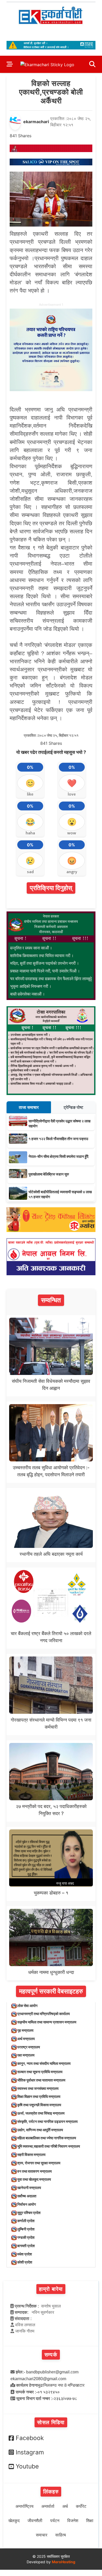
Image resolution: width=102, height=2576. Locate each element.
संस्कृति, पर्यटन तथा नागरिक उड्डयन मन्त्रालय (47, 2121)
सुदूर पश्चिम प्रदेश (29, 2213)
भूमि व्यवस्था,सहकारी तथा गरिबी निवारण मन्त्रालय (49, 2146)
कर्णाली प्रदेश (26, 2221)
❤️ (72, 783)
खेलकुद (14, 2521)
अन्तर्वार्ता (48, 2506)
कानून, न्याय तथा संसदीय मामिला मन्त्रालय (44, 2063)
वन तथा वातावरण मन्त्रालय (35, 2171)
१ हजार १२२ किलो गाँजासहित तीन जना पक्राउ (58, 1139)
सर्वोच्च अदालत (27, 2196)
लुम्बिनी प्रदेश (26, 2229)
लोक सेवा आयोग (27, 2006)
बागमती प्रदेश (26, 2246)
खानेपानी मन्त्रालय (29, 2188)
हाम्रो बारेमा (51, 2289)
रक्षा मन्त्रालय (26, 2055)
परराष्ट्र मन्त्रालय (29, 2047)
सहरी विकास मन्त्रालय (31, 2155)
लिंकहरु (51, 2492)
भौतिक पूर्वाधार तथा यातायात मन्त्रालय (41, 2080)
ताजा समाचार (29, 1107)
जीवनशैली (35, 2521)
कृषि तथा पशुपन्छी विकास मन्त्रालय (39, 2105)
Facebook (30, 2438)
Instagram (30, 2452)
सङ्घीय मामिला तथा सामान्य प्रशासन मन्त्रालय (47, 2022)
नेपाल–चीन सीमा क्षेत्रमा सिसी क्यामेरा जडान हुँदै (58, 1156)
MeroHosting (64, 2562)
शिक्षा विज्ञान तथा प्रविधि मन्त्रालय (39, 2096)
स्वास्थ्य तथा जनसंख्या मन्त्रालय (38, 2088)
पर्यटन (55, 2521)
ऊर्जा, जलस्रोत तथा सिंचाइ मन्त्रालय (41, 2113)
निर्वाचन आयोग (27, 2204)
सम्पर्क (51, 2355)
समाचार (42, 2535)
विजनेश (73, 2521)
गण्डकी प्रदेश (26, 2237)
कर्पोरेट (81, 2506)
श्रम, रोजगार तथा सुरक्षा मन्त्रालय (39, 2163)
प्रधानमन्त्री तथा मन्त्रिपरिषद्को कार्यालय (44, 2014)
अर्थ (65, 2506)
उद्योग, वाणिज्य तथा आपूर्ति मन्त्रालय (40, 2130)
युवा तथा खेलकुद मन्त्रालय (34, 2179)
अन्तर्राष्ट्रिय (24, 2506)
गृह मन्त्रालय (25, 2030)
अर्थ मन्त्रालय (26, 2039)
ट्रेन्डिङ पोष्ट (73, 1107)
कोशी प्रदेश (25, 2262)
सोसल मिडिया (51, 2422)
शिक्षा (90, 2521)
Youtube (27, 2466)
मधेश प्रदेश (25, 2254)
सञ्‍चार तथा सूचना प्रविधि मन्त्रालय (40, 2072)
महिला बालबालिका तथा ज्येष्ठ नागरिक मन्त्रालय (47, 2138)
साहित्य (61, 2535)
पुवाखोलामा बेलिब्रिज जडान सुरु (49, 1174)
